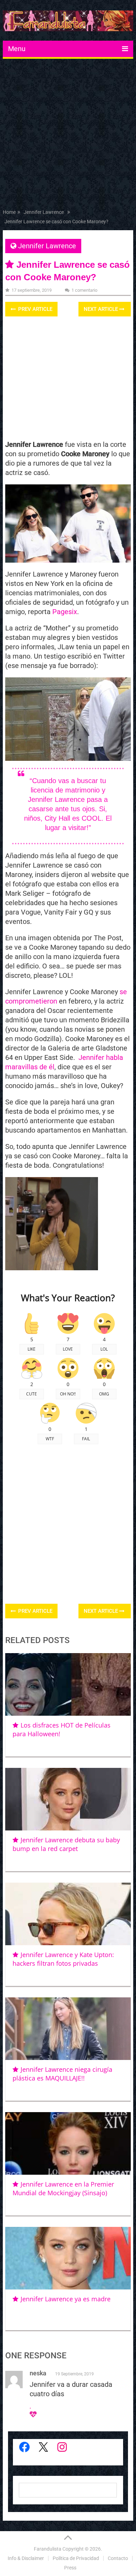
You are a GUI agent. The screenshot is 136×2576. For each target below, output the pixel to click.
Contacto (118, 2558)
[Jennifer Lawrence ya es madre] (68, 2258)
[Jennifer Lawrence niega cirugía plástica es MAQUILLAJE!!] (68, 2029)
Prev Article (35, 309)
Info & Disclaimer (26, 2558)
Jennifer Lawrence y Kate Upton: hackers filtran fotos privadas (63, 1959)
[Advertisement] (68, 135)
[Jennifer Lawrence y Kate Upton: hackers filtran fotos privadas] (68, 1914)
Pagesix (65, 612)
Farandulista (48, 2549)
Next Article (101, 309)
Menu (17, 49)
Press (70, 2568)
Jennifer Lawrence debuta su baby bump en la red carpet (66, 1844)
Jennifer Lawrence (47, 246)
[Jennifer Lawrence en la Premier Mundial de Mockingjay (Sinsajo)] (68, 2143)
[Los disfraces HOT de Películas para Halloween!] (68, 1684)
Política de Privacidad (76, 2558)
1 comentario (84, 290)
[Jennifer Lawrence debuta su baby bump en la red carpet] (68, 1799)
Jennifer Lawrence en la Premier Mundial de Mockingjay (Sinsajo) (63, 2188)
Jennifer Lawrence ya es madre (66, 2299)
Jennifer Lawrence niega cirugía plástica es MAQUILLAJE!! (62, 2074)
